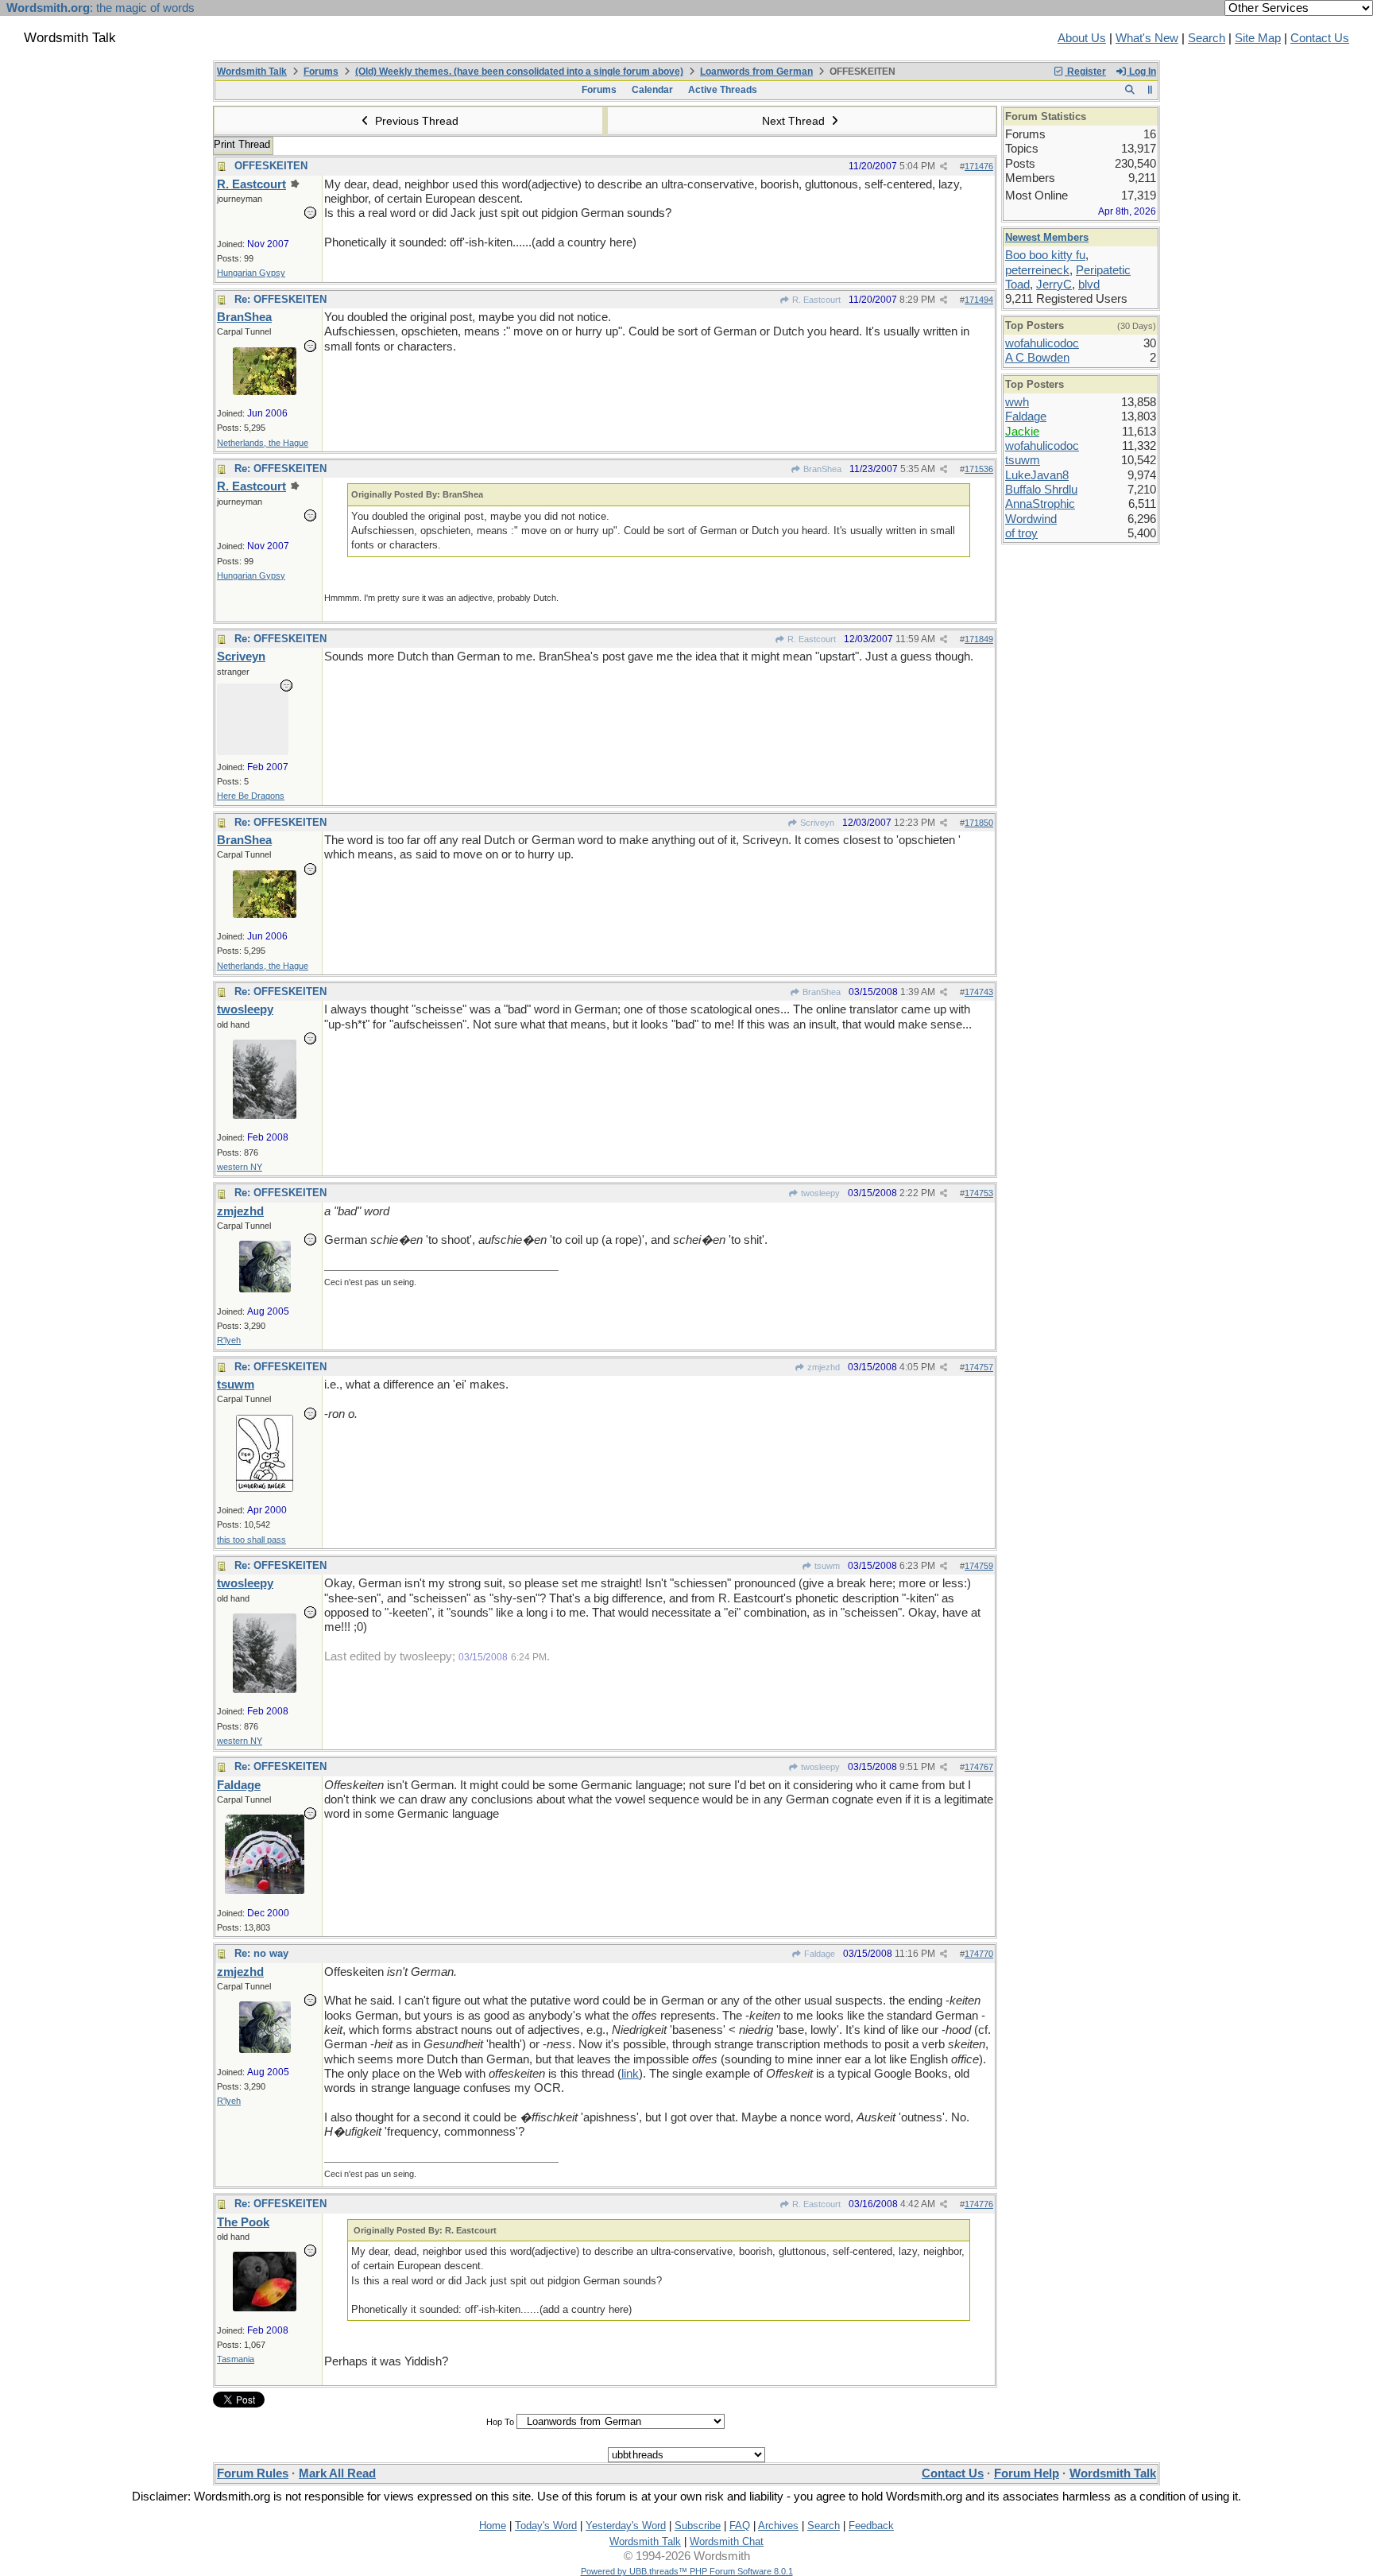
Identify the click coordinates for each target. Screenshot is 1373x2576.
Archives (778, 2526)
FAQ (740, 2526)
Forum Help (1027, 2473)
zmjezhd (822, 1367)
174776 (979, 2204)
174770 (979, 1954)
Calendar (652, 90)
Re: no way (261, 1953)
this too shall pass (251, 1540)
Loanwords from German (756, 72)
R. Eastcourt (815, 300)
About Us (1082, 38)
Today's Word (546, 2526)
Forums (321, 72)
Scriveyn (816, 823)
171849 (979, 639)
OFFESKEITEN (271, 166)
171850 (979, 823)
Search (1207, 38)
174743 (979, 992)
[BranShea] (265, 391)
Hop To (500, 2422)
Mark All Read (337, 2473)
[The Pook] (265, 2307)
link (630, 2074)
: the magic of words (101, 8)
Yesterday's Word (626, 2526)
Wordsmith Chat (727, 2541)
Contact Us (1320, 38)
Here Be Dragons (251, 796)
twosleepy (819, 1193)
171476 (979, 166)
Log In (1141, 72)
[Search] (1129, 90)
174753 (979, 1193)
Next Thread (795, 121)
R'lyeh (229, 1340)
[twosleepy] (265, 1115)
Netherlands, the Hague (263, 443)
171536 (979, 469)
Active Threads (723, 90)
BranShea (821, 469)
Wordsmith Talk (252, 72)
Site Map (1258, 38)
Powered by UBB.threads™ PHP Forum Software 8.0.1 (687, 2571)
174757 (979, 1367)
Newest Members (1047, 237)
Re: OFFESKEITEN (280, 299)
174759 (979, 1566)
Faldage (818, 1954)
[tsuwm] (265, 1488)
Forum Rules (253, 2473)
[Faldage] (265, 1890)
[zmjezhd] (265, 1288)
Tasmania (236, 2359)
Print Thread (242, 144)
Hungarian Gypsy (251, 273)
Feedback (871, 2526)
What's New (1147, 38)
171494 (979, 300)
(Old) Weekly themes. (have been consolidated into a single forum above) (519, 72)
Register (1085, 72)
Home (493, 2526)
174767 (979, 1767)
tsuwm (826, 1566)
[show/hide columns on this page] (1150, 90)
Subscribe (698, 2526)
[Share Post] (944, 167)
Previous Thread (415, 121)
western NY (240, 1167)
